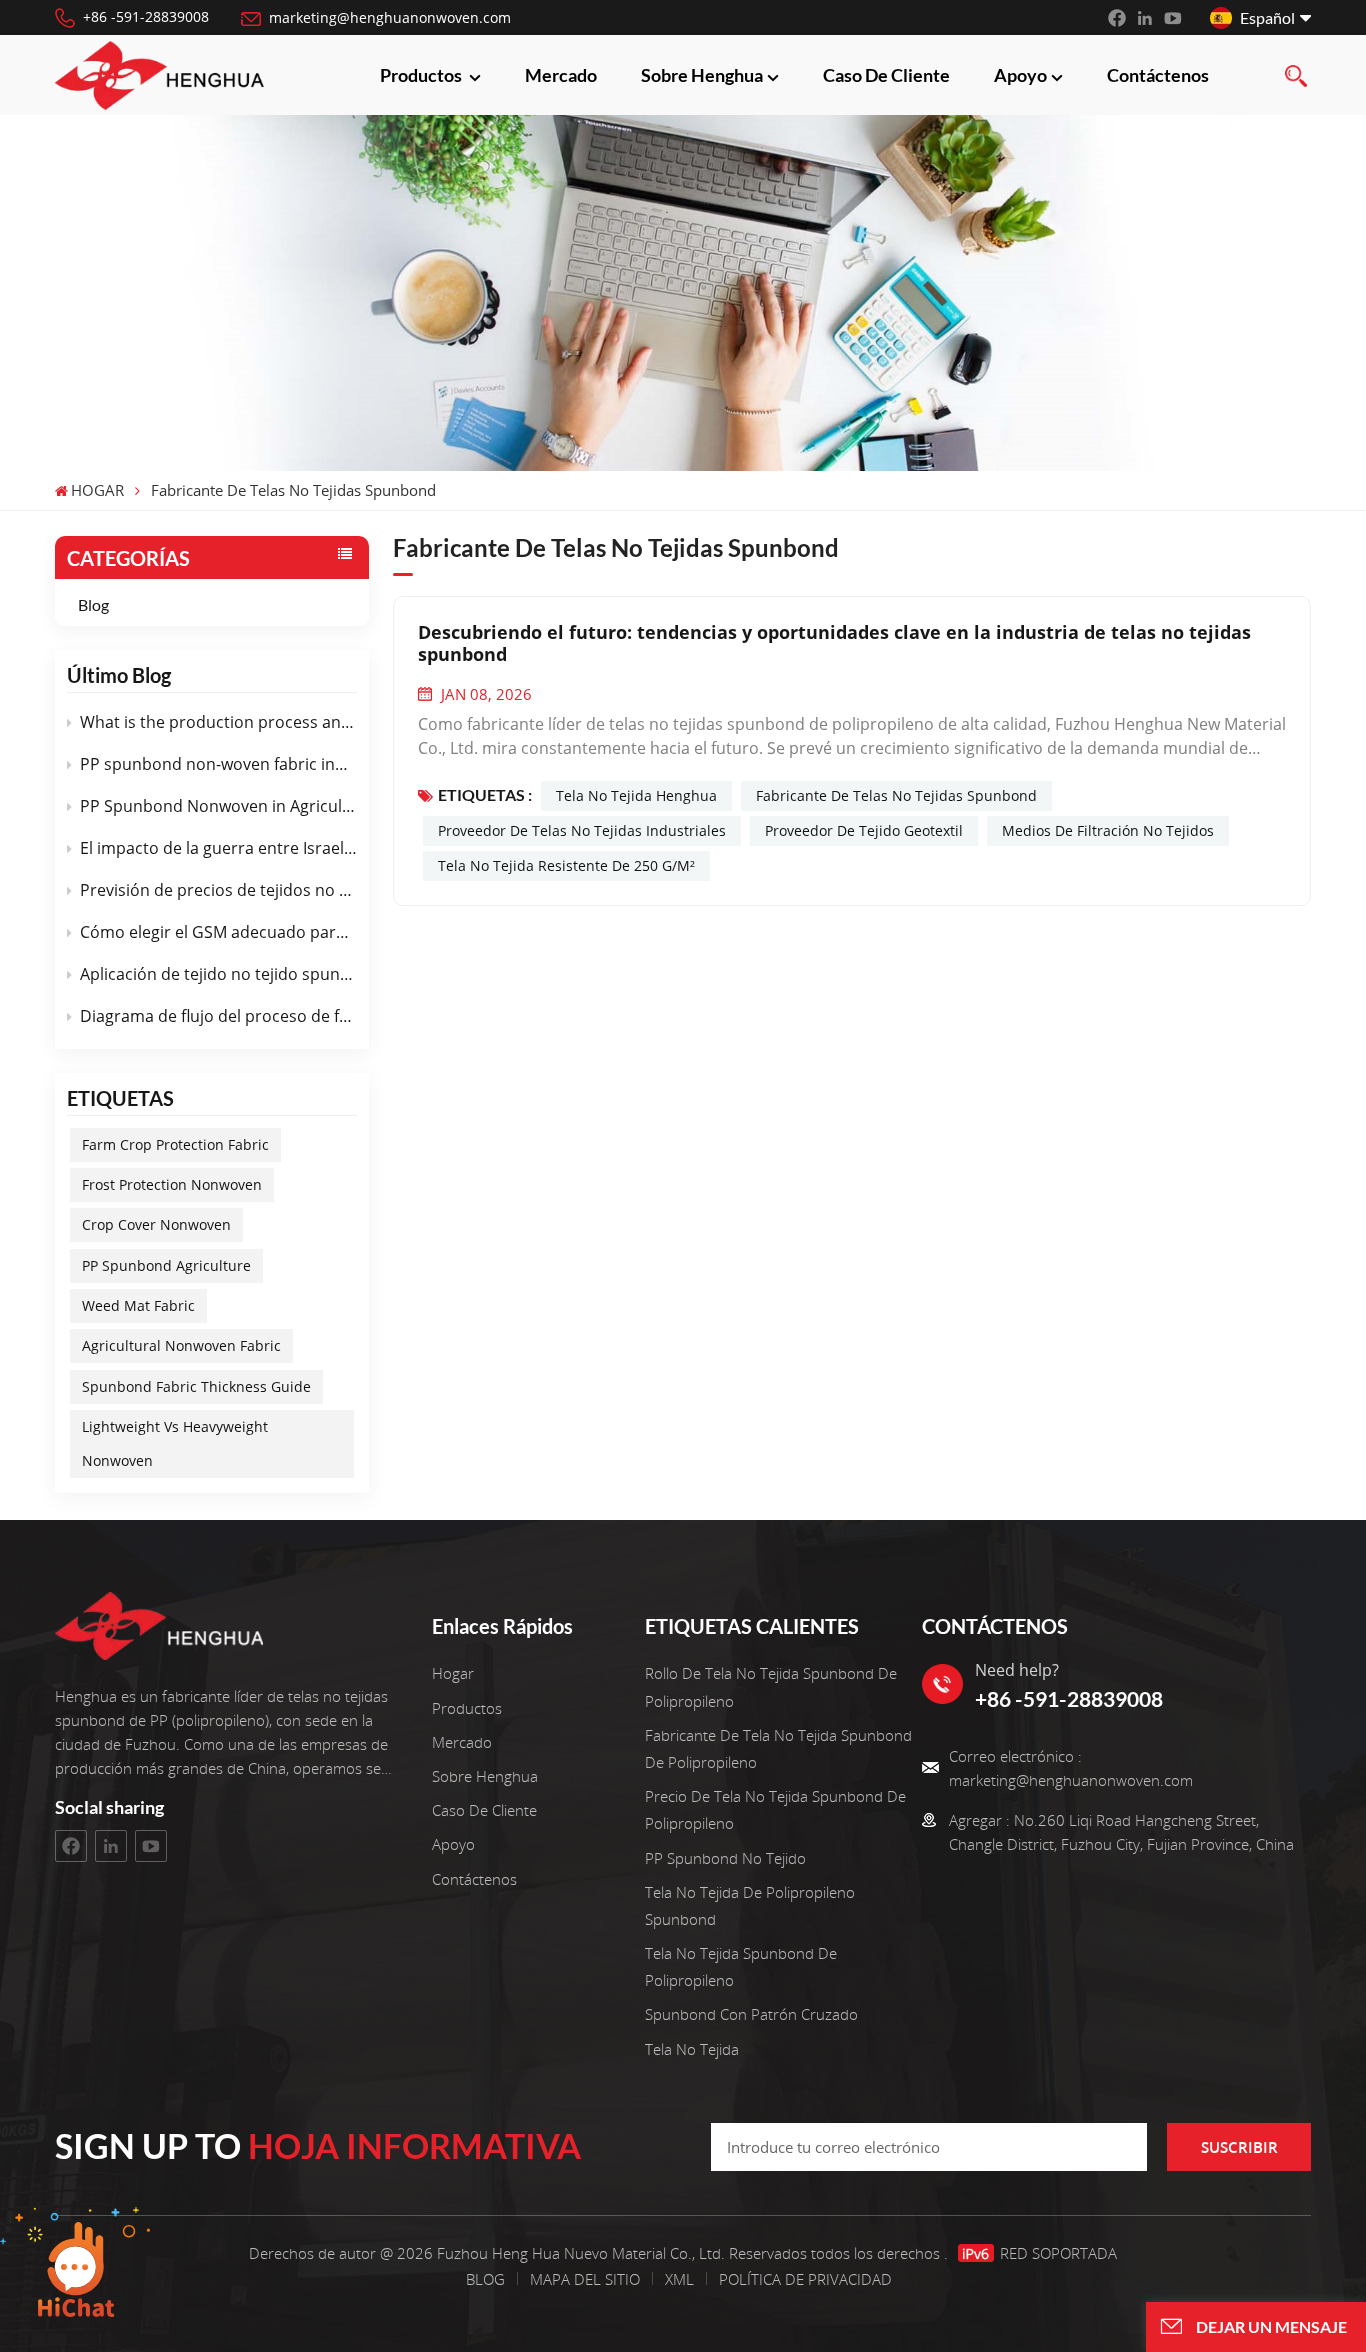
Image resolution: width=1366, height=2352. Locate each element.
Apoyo (1020, 75)
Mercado (561, 75)
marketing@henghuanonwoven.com (390, 17)
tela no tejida (692, 2049)
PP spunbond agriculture (166, 1265)
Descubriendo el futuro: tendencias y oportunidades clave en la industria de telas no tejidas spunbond (834, 643)
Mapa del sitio (587, 2279)
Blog (93, 604)
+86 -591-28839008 (146, 16)
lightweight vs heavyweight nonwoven (175, 1443)
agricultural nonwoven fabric (181, 1345)
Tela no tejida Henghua (636, 795)
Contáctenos (1158, 75)
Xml (679, 2279)
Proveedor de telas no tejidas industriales (582, 830)
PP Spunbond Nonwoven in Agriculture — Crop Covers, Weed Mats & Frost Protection (218, 806)
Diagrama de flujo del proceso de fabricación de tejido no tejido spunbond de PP (218, 1016)
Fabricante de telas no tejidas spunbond (896, 795)
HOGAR (97, 491)
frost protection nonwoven (172, 1184)
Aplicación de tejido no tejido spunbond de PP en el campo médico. (218, 974)
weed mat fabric (138, 1305)
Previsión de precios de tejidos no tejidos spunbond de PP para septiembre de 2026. (218, 890)
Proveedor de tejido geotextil (864, 830)
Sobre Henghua (702, 75)
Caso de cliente (886, 75)
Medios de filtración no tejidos (1108, 830)
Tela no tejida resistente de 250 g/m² (566, 865)
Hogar (453, 1673)
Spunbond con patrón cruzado (751, 2014)
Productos (422, 75)
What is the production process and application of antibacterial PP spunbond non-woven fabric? (218, 722)
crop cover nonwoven (156, 1224)
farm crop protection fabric (175, 1144)
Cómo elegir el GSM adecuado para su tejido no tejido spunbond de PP (218, 932)
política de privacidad (805, 2279)
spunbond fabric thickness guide (196, 1386)
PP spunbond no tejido (725, 1858)
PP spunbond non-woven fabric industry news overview (218, 764)
